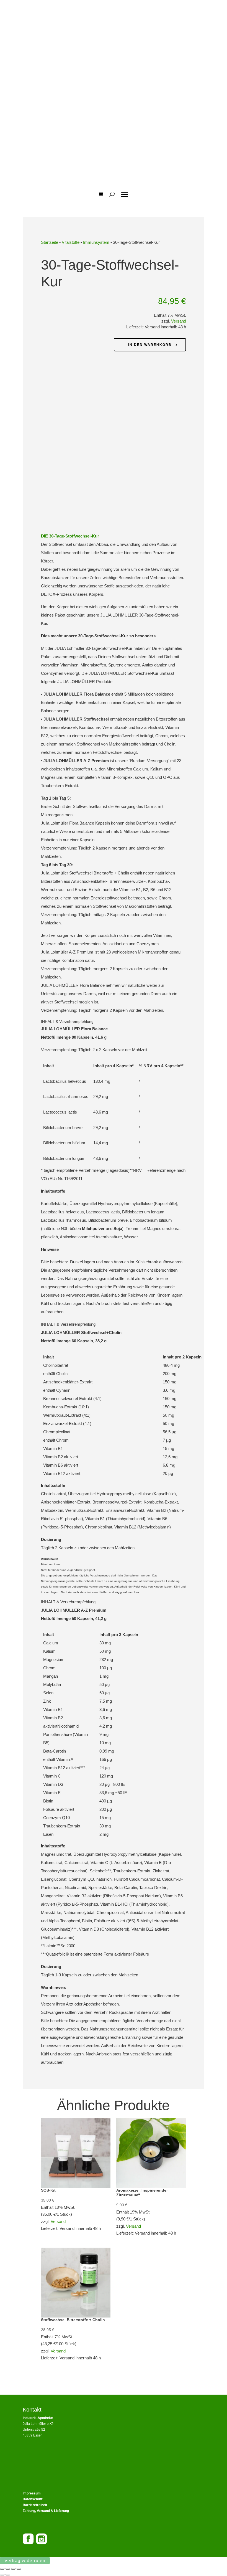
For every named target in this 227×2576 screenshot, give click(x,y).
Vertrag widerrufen (25, 2561)
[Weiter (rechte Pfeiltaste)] (8, 2575)
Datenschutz (33, 2499)
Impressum (32, 2493)
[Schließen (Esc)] (19, 2569)
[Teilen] (13, 2569)
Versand (179, 321)
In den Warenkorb (150, 345)
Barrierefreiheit (35, 2505)
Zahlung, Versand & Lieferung (46, 2511)
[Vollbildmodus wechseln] (8, 2569)
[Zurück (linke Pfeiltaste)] (2, 2575)
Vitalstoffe (71, 242)
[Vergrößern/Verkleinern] (2, 2569)
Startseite (50, 242)
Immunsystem (96, 242)
